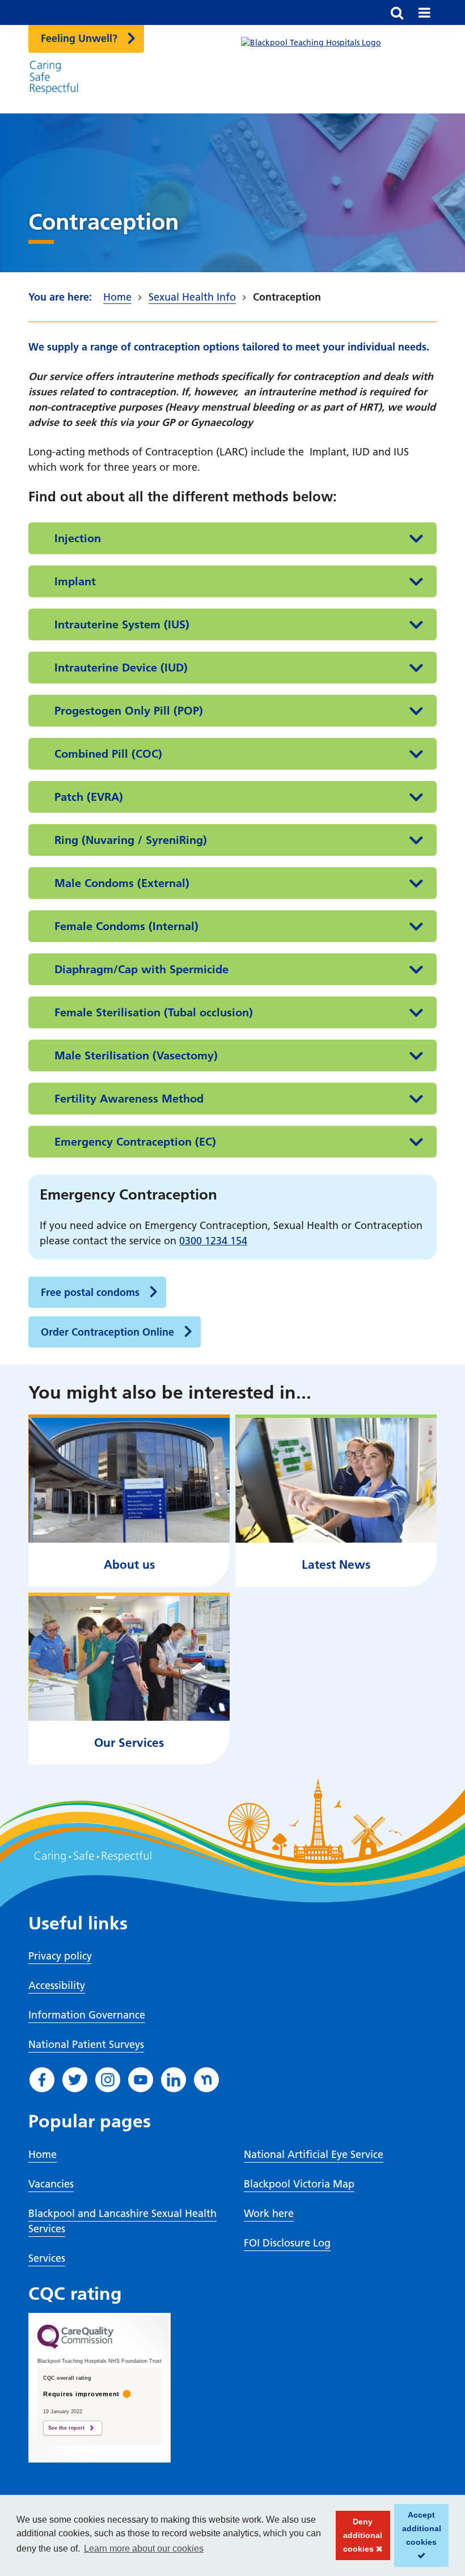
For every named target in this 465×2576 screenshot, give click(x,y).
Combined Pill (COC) (108, 754)
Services (47, 2258)
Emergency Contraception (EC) (135, 1142)
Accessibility (57, 1985)
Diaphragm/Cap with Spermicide (141, 969)
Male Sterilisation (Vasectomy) (136, 1055)
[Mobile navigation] (424, 12)
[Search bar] (397, 12)
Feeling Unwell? (79, 38)
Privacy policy (60, 1956)
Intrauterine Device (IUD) (121, 668)
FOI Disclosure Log (287, 2243)
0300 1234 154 (213, 1241)
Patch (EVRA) (89, 797)
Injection (78, 538)
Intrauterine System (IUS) (122, 624)
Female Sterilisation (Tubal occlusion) (154, 1012)
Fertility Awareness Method (129, 1099)
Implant (75, 581)
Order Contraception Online (107, 1332)
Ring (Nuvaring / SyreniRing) (131, 840)
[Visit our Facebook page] (42, 2080)
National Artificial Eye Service (314, 2154)
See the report (66, 2428)
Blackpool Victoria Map (299, 2184)
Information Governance (87, 2015)
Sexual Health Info (192, 297)
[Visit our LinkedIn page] (174, 2080)
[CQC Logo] (75, 2346)
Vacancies (51, 2184)
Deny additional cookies (359, 2539)
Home (117, 297)
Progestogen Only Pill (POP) (129, 711)
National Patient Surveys (86, 2044)
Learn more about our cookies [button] (144, 2548)
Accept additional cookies (418, 2539)
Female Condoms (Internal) (126, 926)
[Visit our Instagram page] (108, 2080)
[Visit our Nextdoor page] (206, 2080)
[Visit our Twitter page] (75, 2080)
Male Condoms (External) (122, 883)
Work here (269, 2213)
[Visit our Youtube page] (141, 2080)
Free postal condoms (90, 1292)
